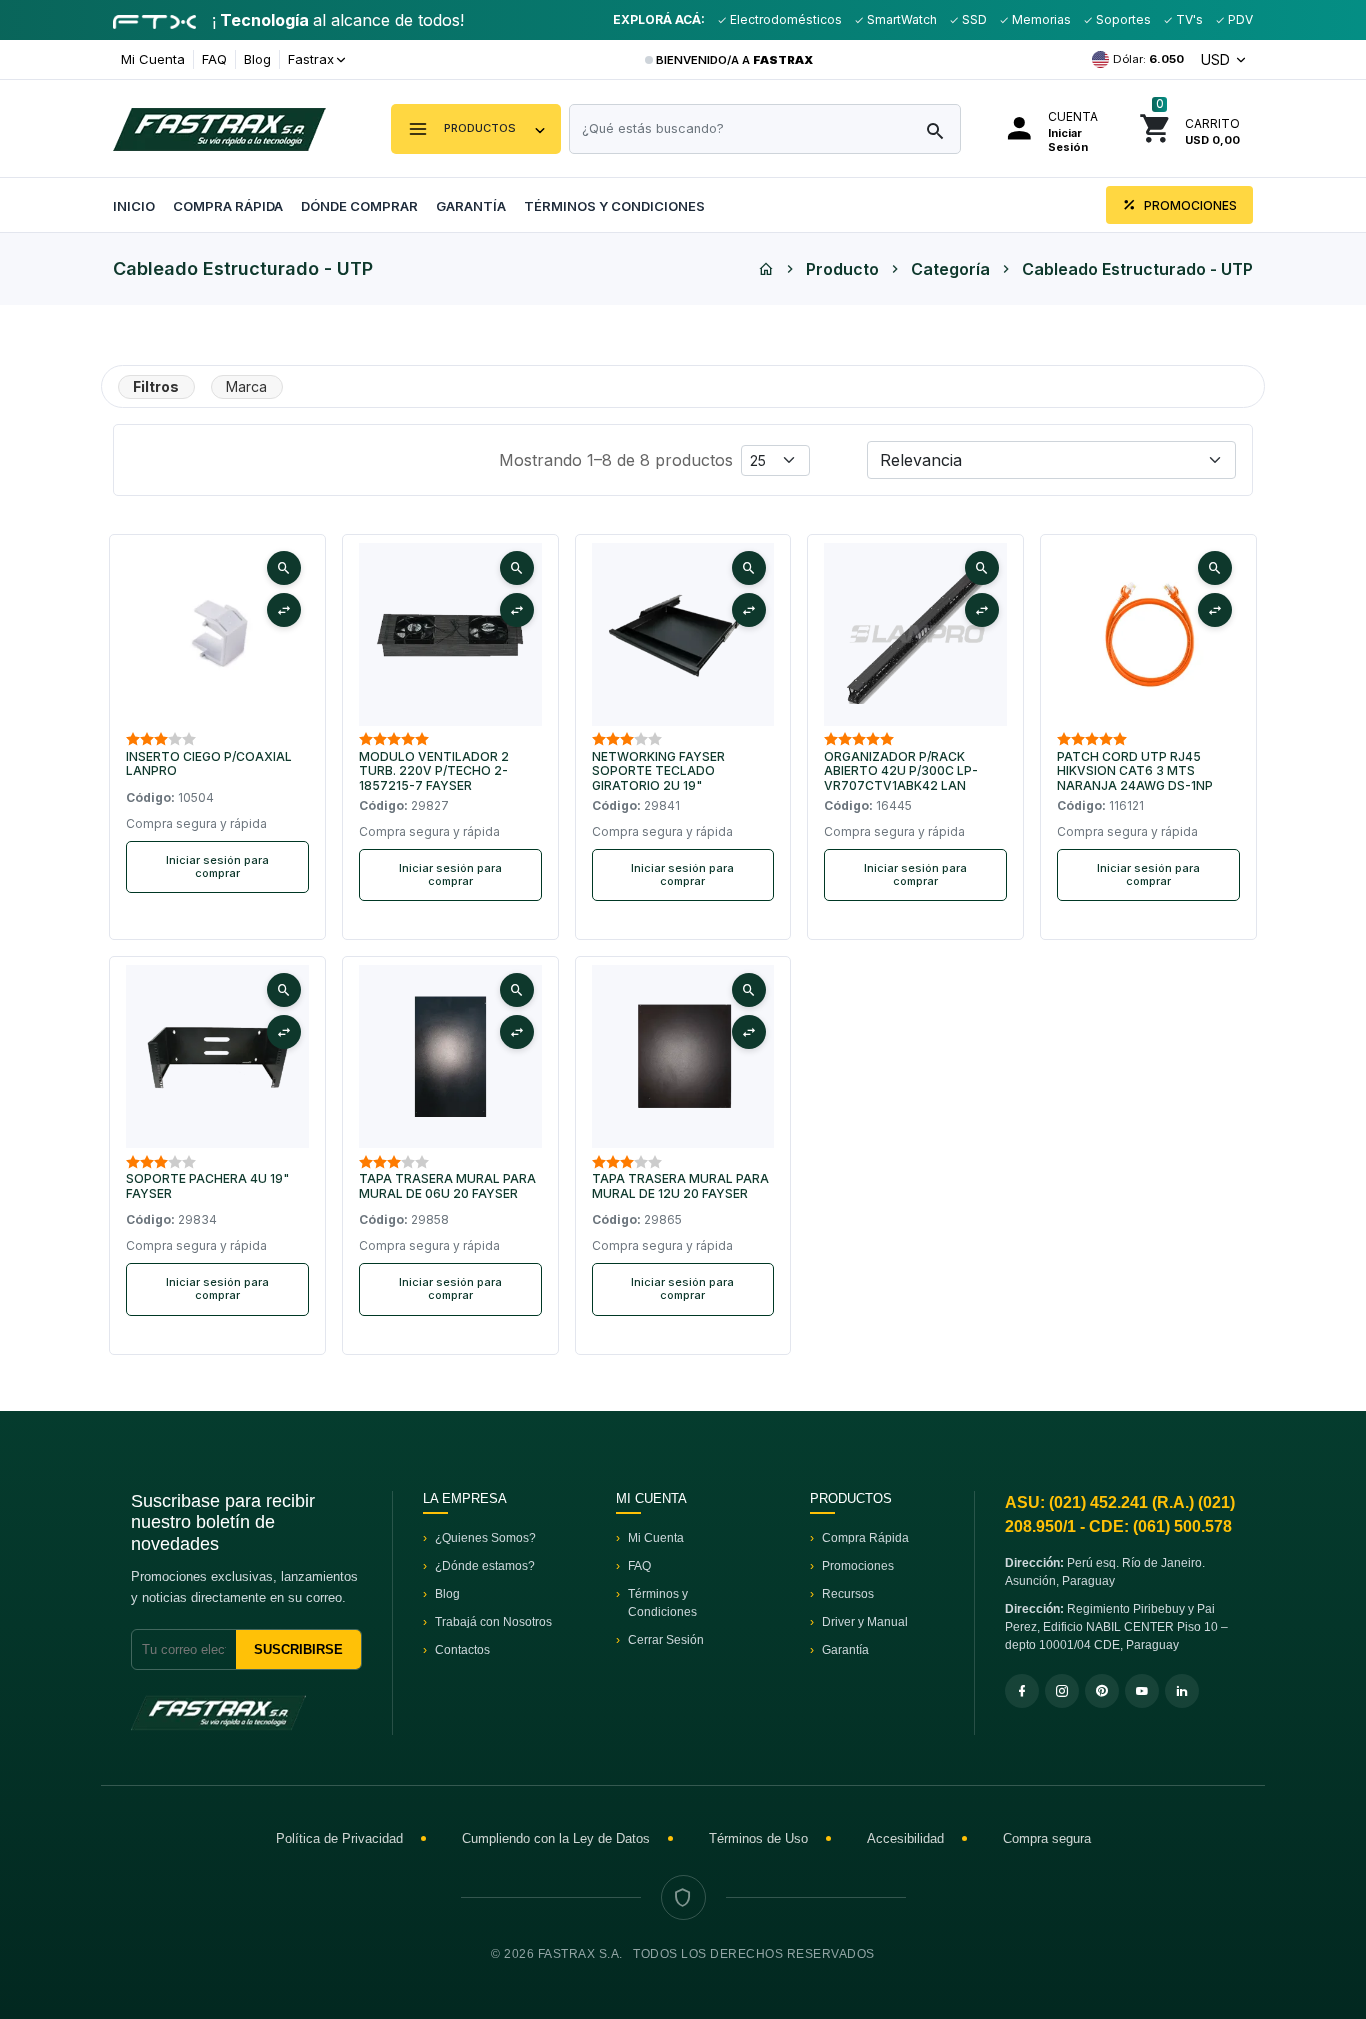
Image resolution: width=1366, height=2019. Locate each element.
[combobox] (765, 129)
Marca (246, 386)
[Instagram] (1062, 1691)
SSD (973, 19)
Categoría (950, 269)
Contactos (462, 1650)
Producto (842, 269)
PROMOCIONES (1189, 205)
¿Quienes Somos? (485, 1538)
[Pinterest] (1102, 1691)
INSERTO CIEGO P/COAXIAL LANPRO (209, 764)
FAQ (214, 59)
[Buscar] (935, 132)
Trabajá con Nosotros (493, 1622)
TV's (1188, 19)
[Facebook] (1022, 1691)
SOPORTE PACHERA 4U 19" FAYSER (207, 1186)
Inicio (134, 206)
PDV (1239, 19)
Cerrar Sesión (666, 1640)
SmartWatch (900, 19)
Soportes (1122, 19)
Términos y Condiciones (614, 206)
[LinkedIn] (1182, 1691)
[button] (476, 129)
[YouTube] (1142, 1691)
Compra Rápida (228, 206)
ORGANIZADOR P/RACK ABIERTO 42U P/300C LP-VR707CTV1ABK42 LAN (901, 771)
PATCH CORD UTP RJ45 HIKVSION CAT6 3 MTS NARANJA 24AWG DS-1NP (1135, 771)
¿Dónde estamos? (485, 1566)
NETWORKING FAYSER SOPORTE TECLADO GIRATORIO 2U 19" (658, 771)
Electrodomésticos (784, 19)
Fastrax (311, 59)
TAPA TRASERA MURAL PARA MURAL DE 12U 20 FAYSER (680, 1186)
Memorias (1040, 19)
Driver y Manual (865, 1622)
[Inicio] (766, 269)
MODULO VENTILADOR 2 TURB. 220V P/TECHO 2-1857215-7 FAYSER (434, 771)
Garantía (471, 206)
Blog (257, 59)
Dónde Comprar (359, 206)
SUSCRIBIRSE (298, 1649)
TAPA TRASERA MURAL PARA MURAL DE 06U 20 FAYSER (447, 1186)
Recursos (848, 1594)
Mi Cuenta (153, 59)
